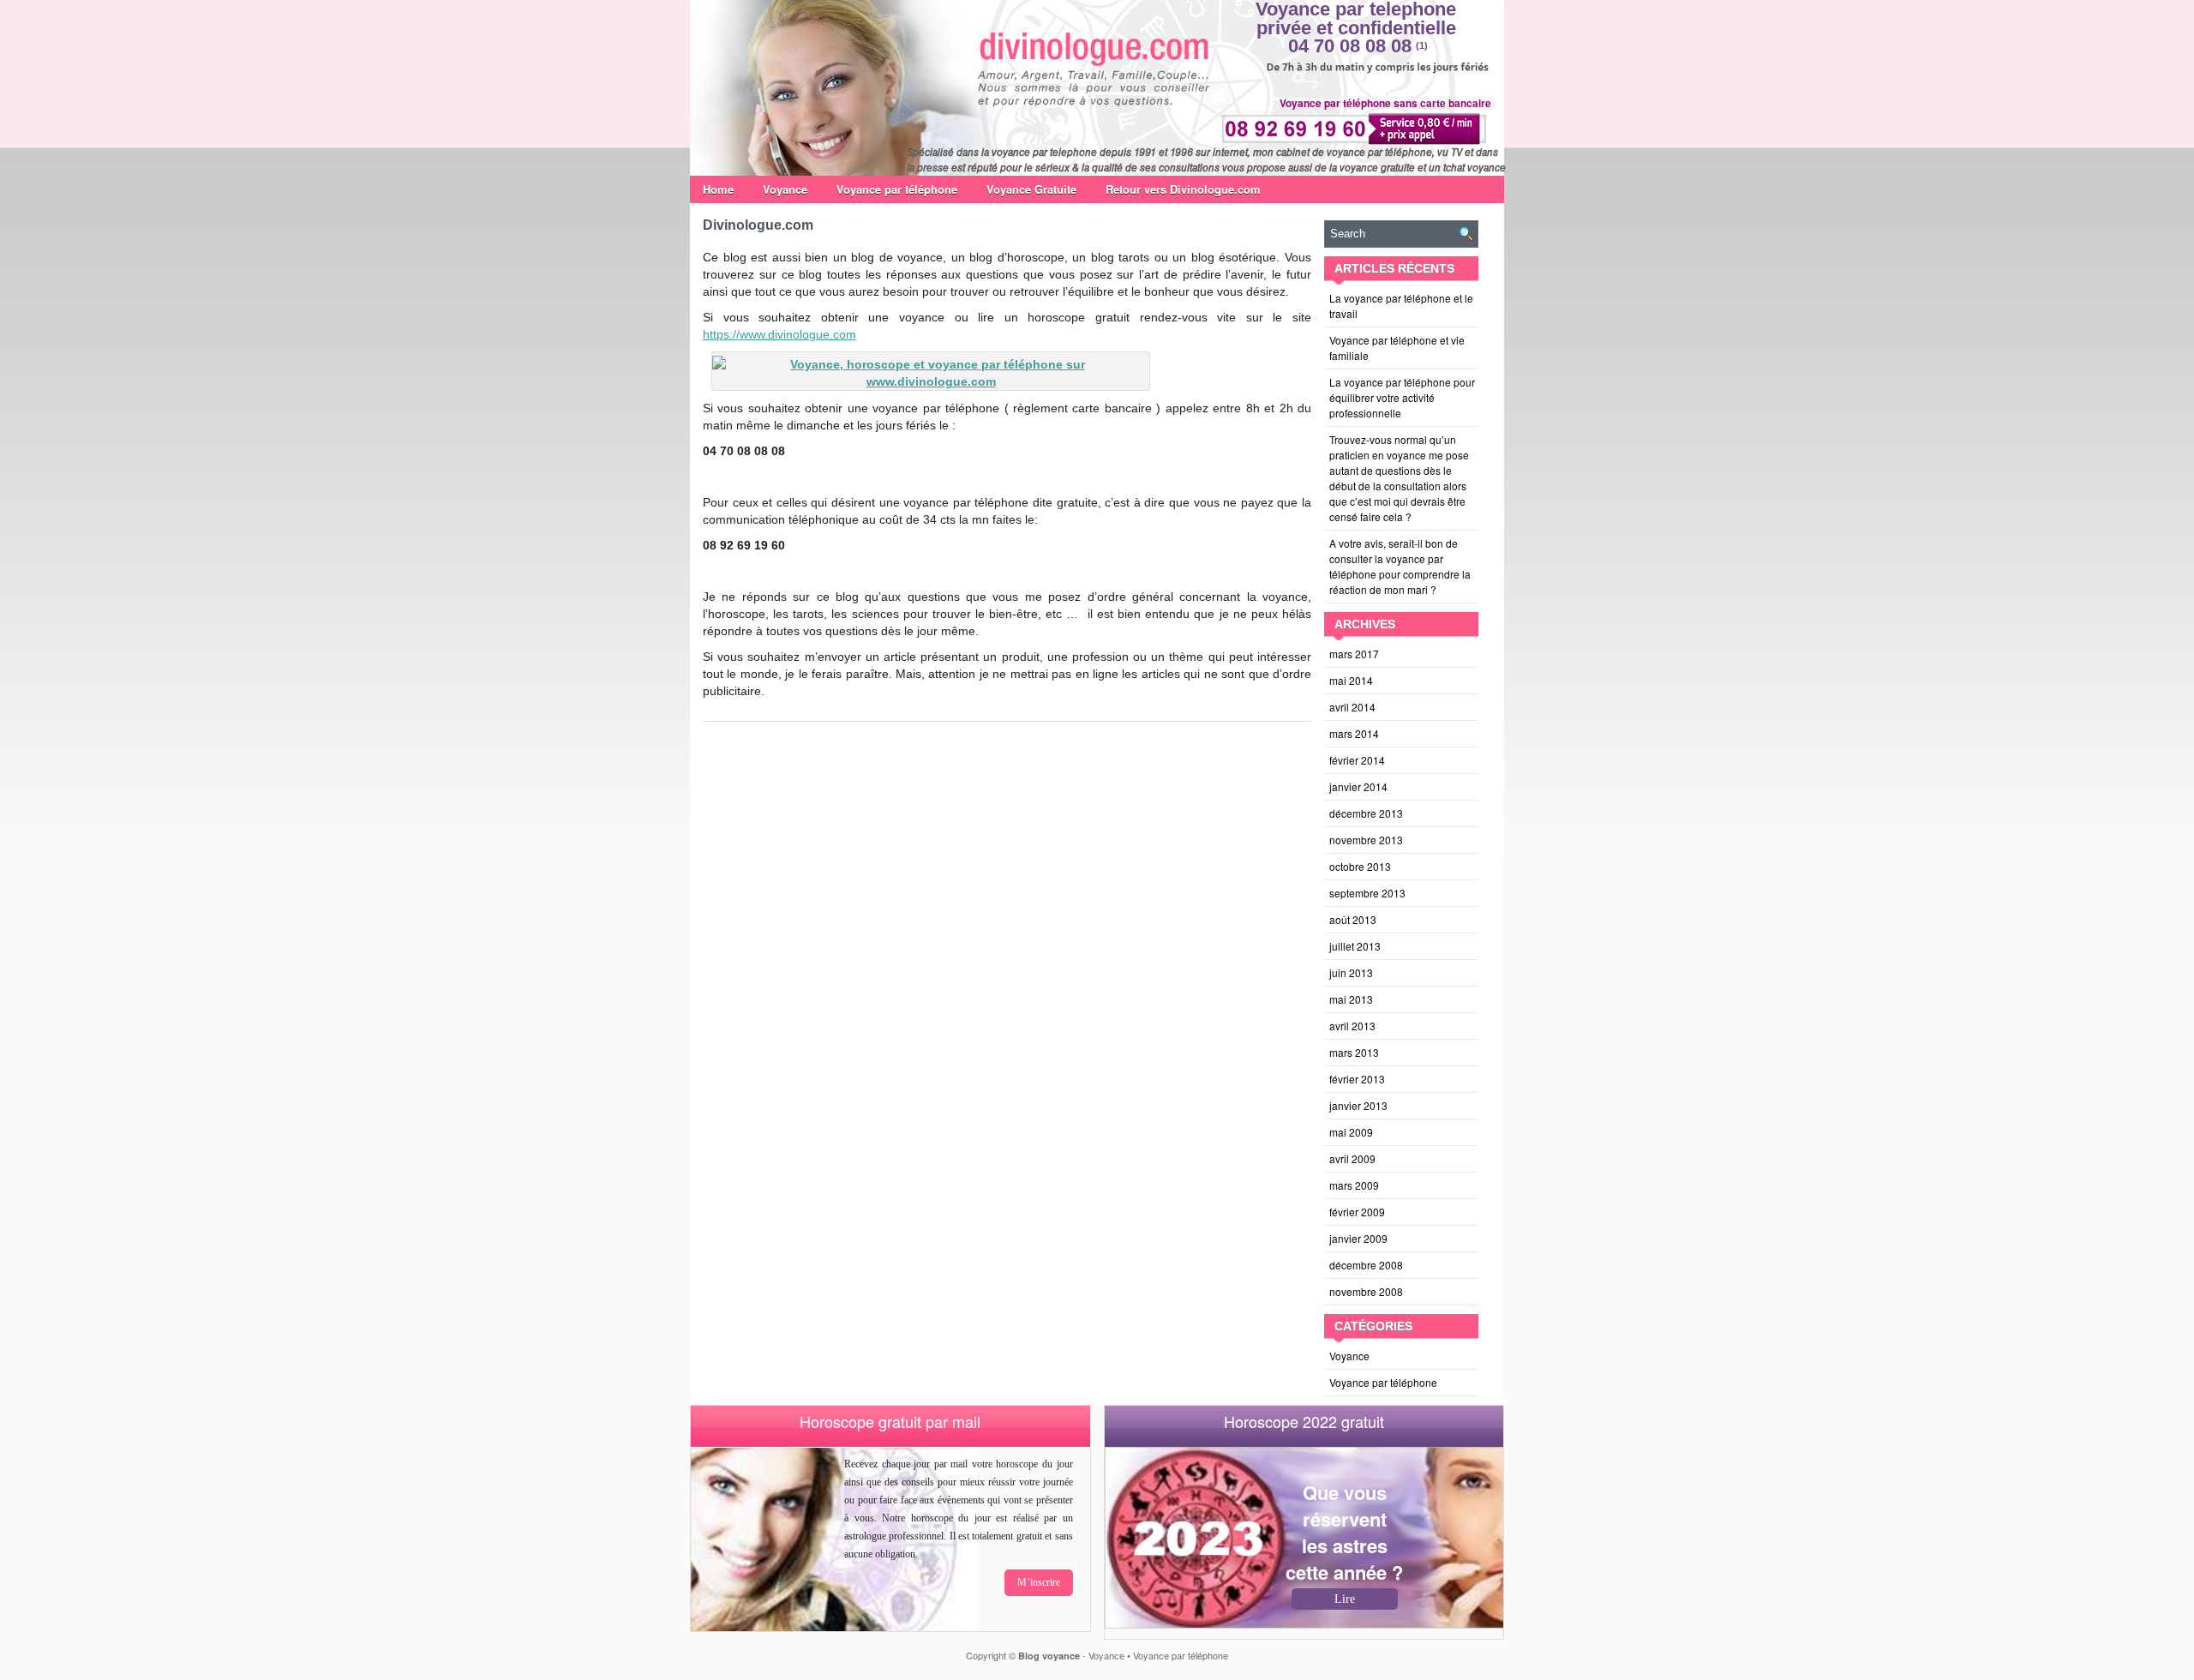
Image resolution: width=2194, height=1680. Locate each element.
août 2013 (1353, 919)
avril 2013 (1352, 1026)
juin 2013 (1351, 972)
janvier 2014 (1358, 786)
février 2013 (1357, 1079)
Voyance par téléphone (897, 189)
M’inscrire (1039, 1582)
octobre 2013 (1360, 866)
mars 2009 (1354, 1185)
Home (718, 189)
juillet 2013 (1355, 946)
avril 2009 (1352, 1158)
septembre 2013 (1367, 893)
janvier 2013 (1358, 1105)
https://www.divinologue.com (779, 334)
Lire (1345, 1599)
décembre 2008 (1366, 1265)
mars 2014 (1354, 733)
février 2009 (1357, 1212)
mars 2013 (1354, 1052)
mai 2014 (1351, 680)
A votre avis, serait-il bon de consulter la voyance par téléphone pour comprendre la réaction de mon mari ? (1400, 566)
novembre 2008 (1366, 1291)
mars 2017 (1354, 654)
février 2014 (1357, 760)
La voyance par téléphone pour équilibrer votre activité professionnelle (1402, 397)
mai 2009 (1351, 1132)
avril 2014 (1352, 707)
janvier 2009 (1358, 1238)
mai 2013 (1351, 999)
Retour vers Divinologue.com (1183, 189)
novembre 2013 (1366, 840)
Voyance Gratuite (1031, 189)
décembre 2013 (1366, 813)
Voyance (785, 189)
